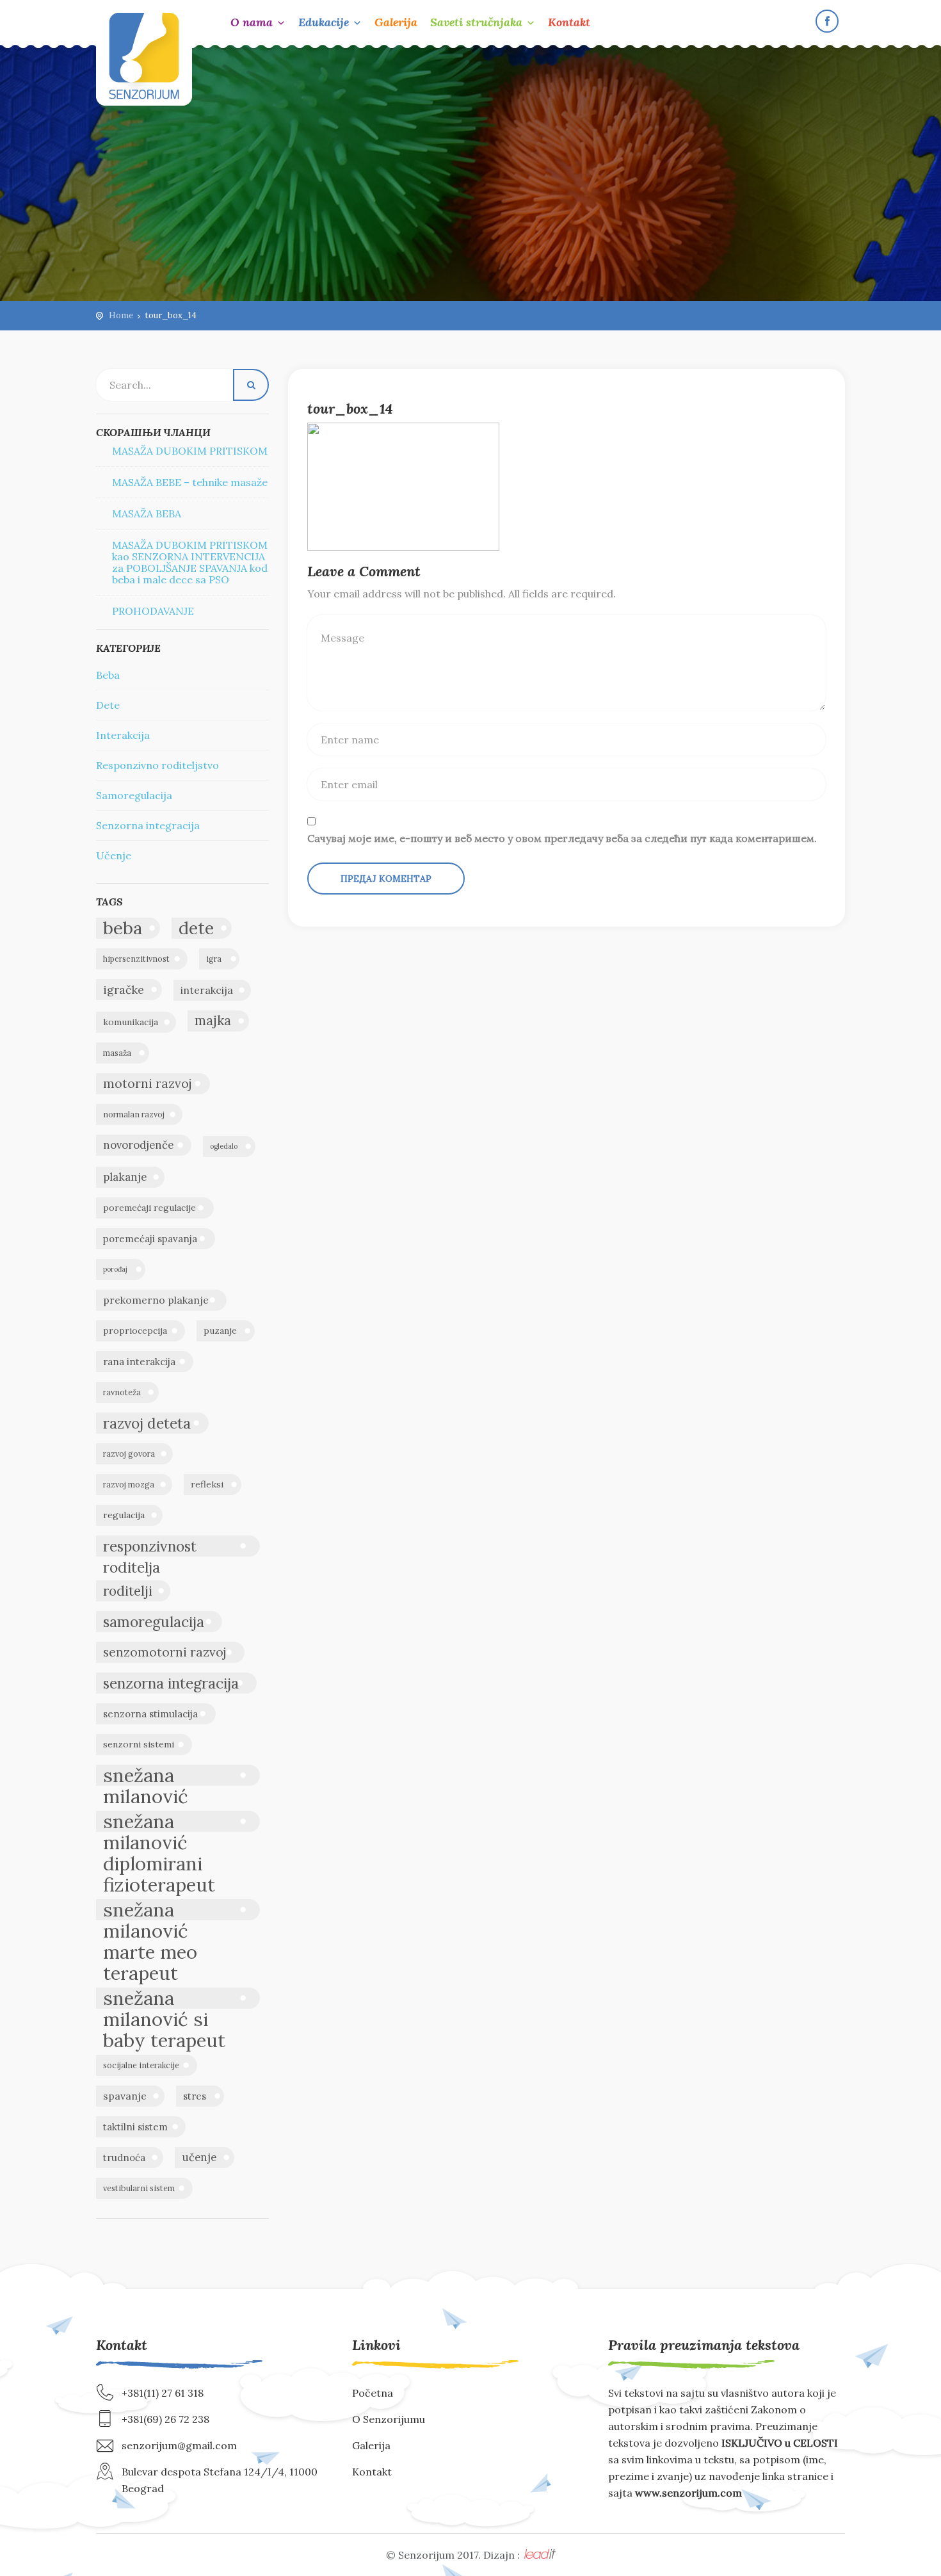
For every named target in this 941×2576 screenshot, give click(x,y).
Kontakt (569, 22)
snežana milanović (146, 1775)
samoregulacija (154, 1622)
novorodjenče (138, 1145)
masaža (117, 1053)
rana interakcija (139, 1362)
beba (123, 928)
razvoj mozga (129, 1485)
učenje (199, 2157)
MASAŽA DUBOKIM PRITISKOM (190, 451)
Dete (108, 705)
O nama (252, 22)
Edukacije (324, 22)
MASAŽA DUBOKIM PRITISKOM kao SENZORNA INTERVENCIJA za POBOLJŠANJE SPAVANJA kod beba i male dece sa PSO (190, 562)
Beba (108, 675)
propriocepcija (135, 1331)
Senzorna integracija (148, 825)
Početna (373, 2393)
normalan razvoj (134, 1114)
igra (214, 959)
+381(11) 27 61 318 (163, 2393)
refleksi (207, 1484)
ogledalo (224, 1146)
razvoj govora (129, 1454)
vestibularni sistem (139, 2188)
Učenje (114, 855)
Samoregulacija (134, 795)
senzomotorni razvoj (165, 1652)
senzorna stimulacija (150, 1714)
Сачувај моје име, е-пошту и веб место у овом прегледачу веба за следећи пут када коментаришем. (562, 838)
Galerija (396, 22)
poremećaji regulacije (149, 1208)
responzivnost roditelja (150, 1547)
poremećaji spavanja (150, 1239)
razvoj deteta (147, 1423)
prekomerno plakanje (156, 1300)
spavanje (125, 2096)
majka (213, 1021)
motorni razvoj (148, 1083)
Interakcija (123, 735)
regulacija (124, 1515)
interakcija (207, 990)
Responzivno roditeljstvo (157, 765)
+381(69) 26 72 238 (165, 2419)
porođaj (115, 1269)
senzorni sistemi (139, 1744)
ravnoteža (122, 1392)
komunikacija (131, 1022)
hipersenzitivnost (136, 959)
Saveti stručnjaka (476, 22)
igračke (124, 990)
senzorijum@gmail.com (179, 2445)
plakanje (125, 1177)
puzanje (220, 1331)
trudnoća (124, 2158)
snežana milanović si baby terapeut (164, 1998)
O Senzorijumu (389, 2419)
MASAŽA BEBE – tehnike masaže (190, 482)
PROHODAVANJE (153, 611)
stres (195, 2096)
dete (196, 928)
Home (121, 315)
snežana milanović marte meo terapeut (150, 1910)
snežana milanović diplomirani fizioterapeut (159, 1821)
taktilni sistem (135, 2127)
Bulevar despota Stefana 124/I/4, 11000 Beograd (220, 2480)
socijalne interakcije (141, 2065)
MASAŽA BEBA (147, 514)
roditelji (128, 1591)
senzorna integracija (171, 1683)
